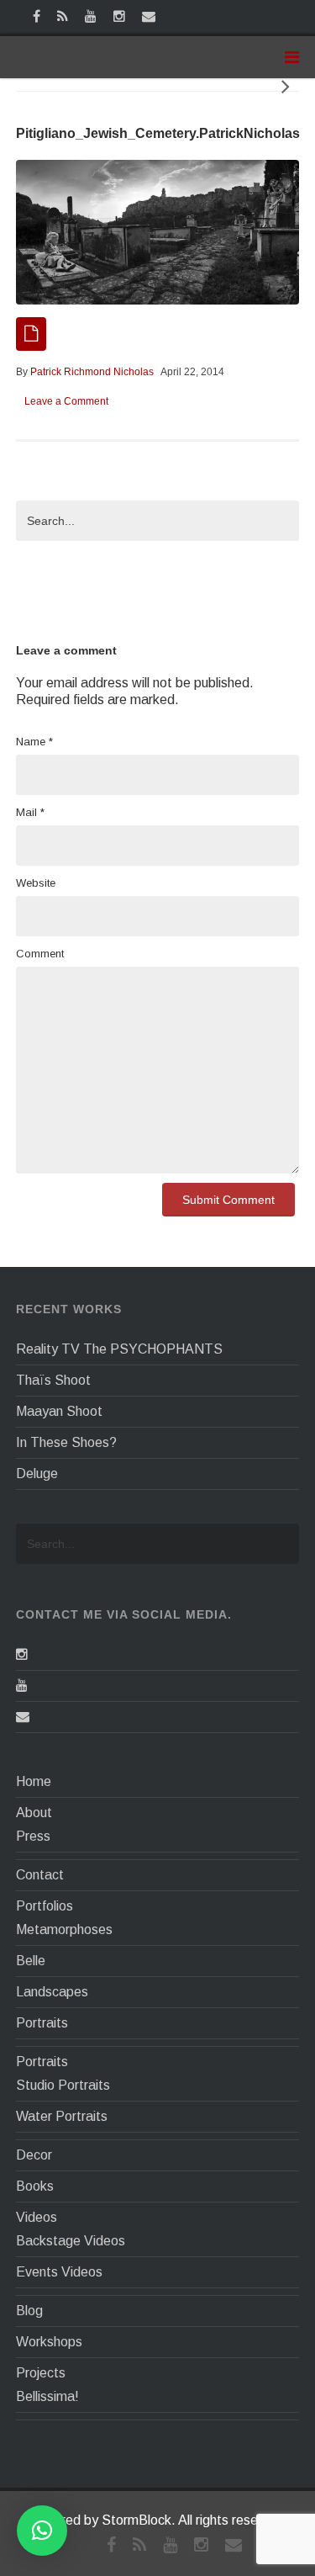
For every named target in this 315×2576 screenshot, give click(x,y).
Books (35, 2186)
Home (34, 1781)
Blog (29, 2311)
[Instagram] (22, 1654)
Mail (30, 812)
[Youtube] (22, 1686)
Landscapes (52, 1992)
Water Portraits (62, 2116)
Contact (40, 1875)
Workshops (49, 2342)
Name (34, 742)
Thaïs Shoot (53, 1380)
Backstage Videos (71, 2241)
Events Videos (59, 2272)
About (34, 1813)
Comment (40, 954)
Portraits (42, 2023)
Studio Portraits (63, 2085)
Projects (41, 2373)
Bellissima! (47, 2396)
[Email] (23, 1717)
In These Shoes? (66, 1442)
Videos (37, 2217)
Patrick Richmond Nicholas (92, 372)
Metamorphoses (64, 1929)
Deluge (37, 1474)
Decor (34, 2155)
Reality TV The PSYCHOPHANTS (119, 1349)
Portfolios (45, 1906)
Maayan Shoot (59, 1411)
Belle (31, 1961)
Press (33, 1836)
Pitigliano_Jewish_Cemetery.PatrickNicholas (158, 133)
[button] (42, 2531)
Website (36, 883)
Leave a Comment (66, 401)
